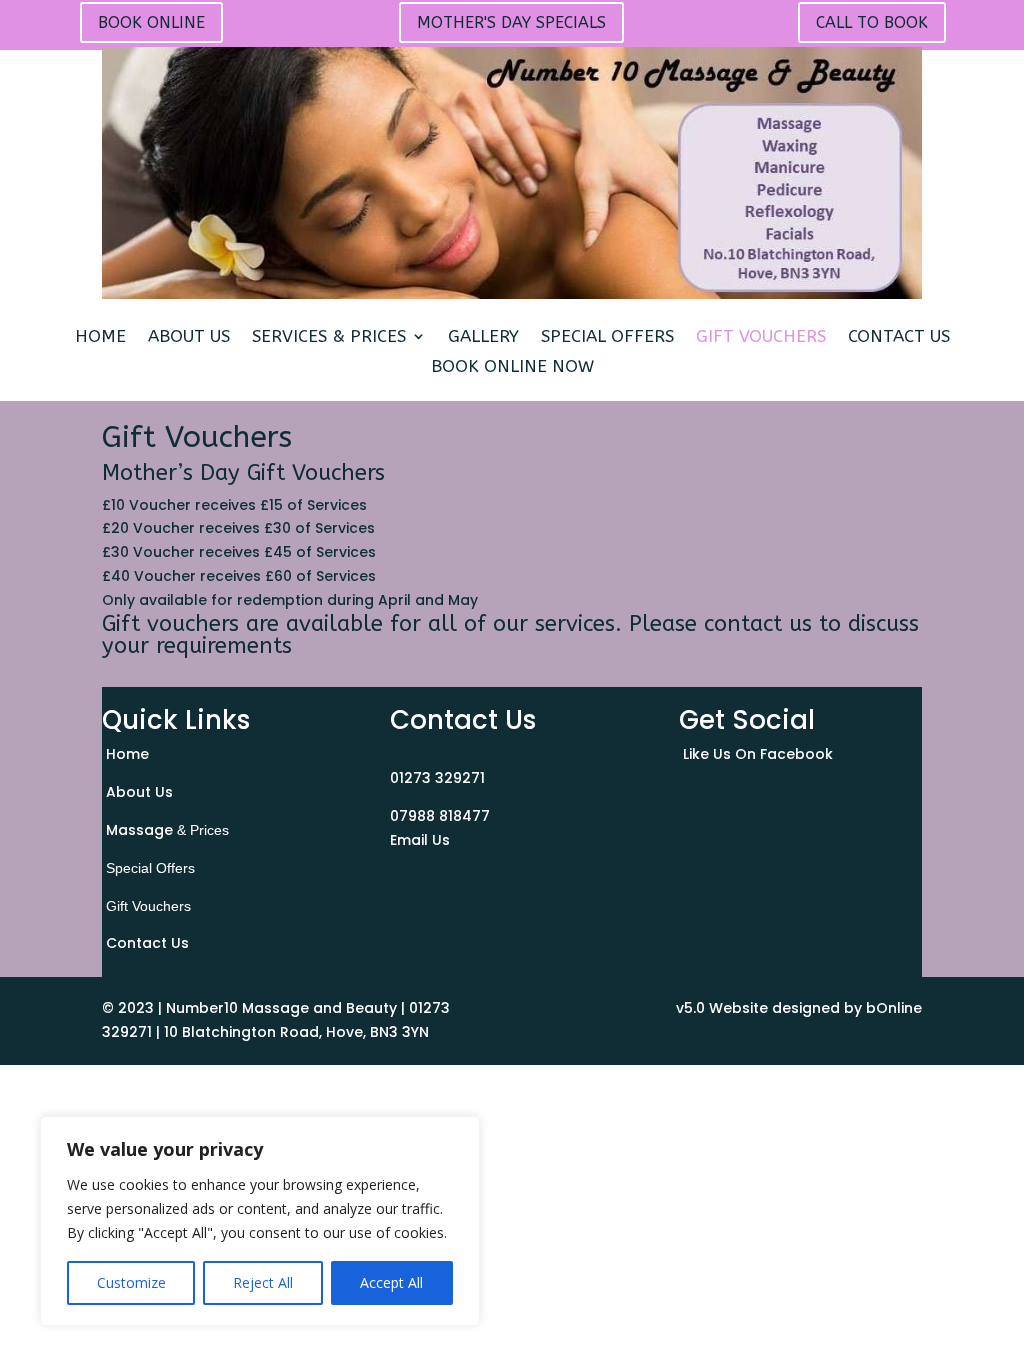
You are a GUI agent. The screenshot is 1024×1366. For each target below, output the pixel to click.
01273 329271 (437, 778)
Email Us (420, 840)
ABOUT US (189, 337)
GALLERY (483, 337)
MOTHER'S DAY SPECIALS (511, 22)
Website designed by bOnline (815, 1008)
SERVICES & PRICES (329, 337)
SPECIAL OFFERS (607, 337)
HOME (100, 337)
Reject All (263, 1282)
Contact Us (147, 943)
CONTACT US (899, 337)
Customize (131, 1282)
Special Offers (150, 868)
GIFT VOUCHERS (761, 337)
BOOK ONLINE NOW (512, 367)
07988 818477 (440, 816)
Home (127, 754)
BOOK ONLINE (151, 22)
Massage (167, 830)
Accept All (391, 1282)
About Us (139, 792)
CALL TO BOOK (872, 22)
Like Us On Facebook (758, 754)
